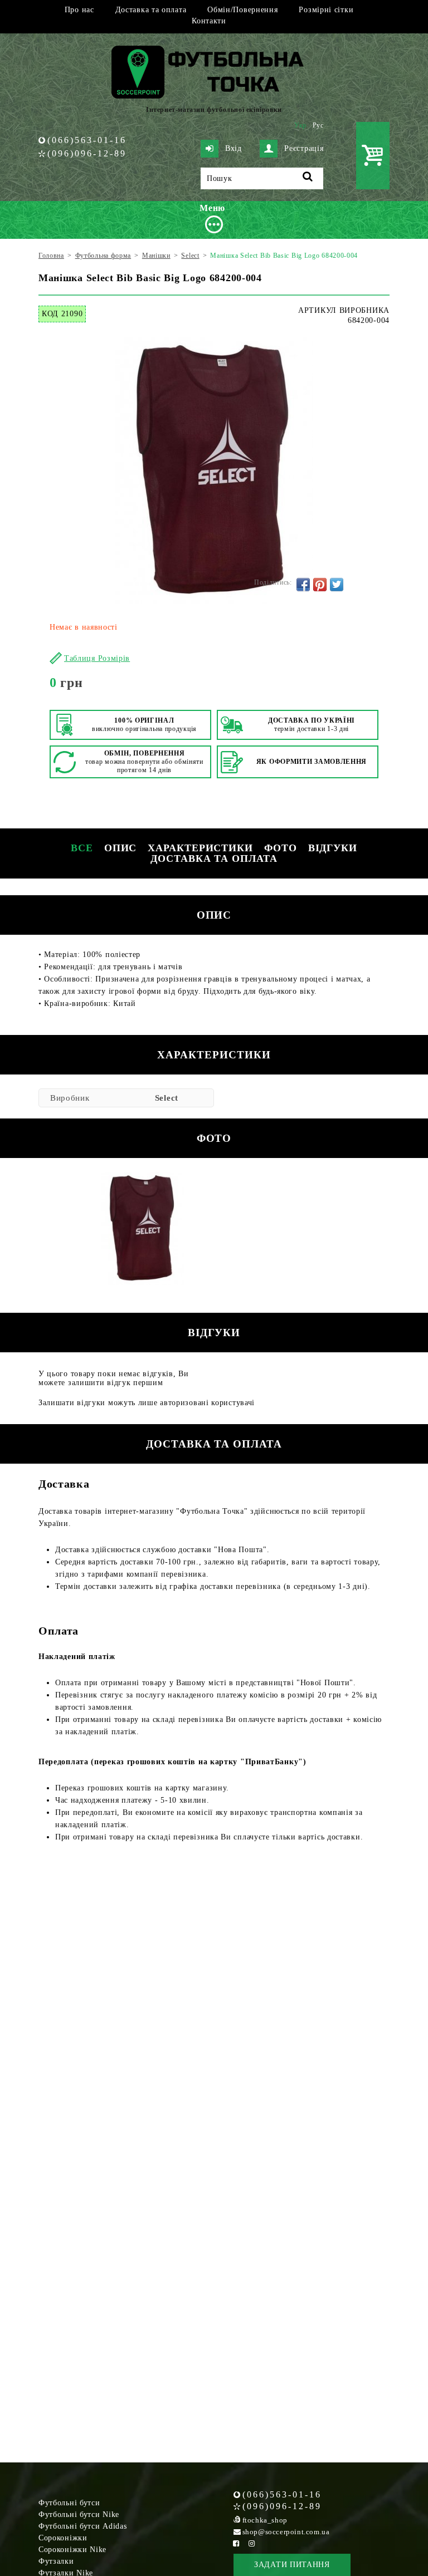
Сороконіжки (63, 2538)
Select (167, 1098)
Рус (318, 125)
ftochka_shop (265, 2520)
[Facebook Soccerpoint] (236, 2543)
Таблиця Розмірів (97, 658)
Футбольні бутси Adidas (82, 2526)
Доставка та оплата (151, 10)
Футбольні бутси (69, 2503)
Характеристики (200, 848)
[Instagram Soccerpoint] (252, 2543)
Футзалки (56, 2561)
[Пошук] (308, 178)
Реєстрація (304, 148)
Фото (281, 848)
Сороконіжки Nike (72, 2550)
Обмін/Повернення (242, 10)
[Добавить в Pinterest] (320, 585)
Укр (300, 125)
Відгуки (333, 848)
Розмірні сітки (326, 10)
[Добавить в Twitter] (337, 585)
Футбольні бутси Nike (79, 2514)
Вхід (234, 148)
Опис (121, 848)
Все (82, 848)
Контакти (209, 21)
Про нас (79, 10)
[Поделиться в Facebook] (303, 585)
